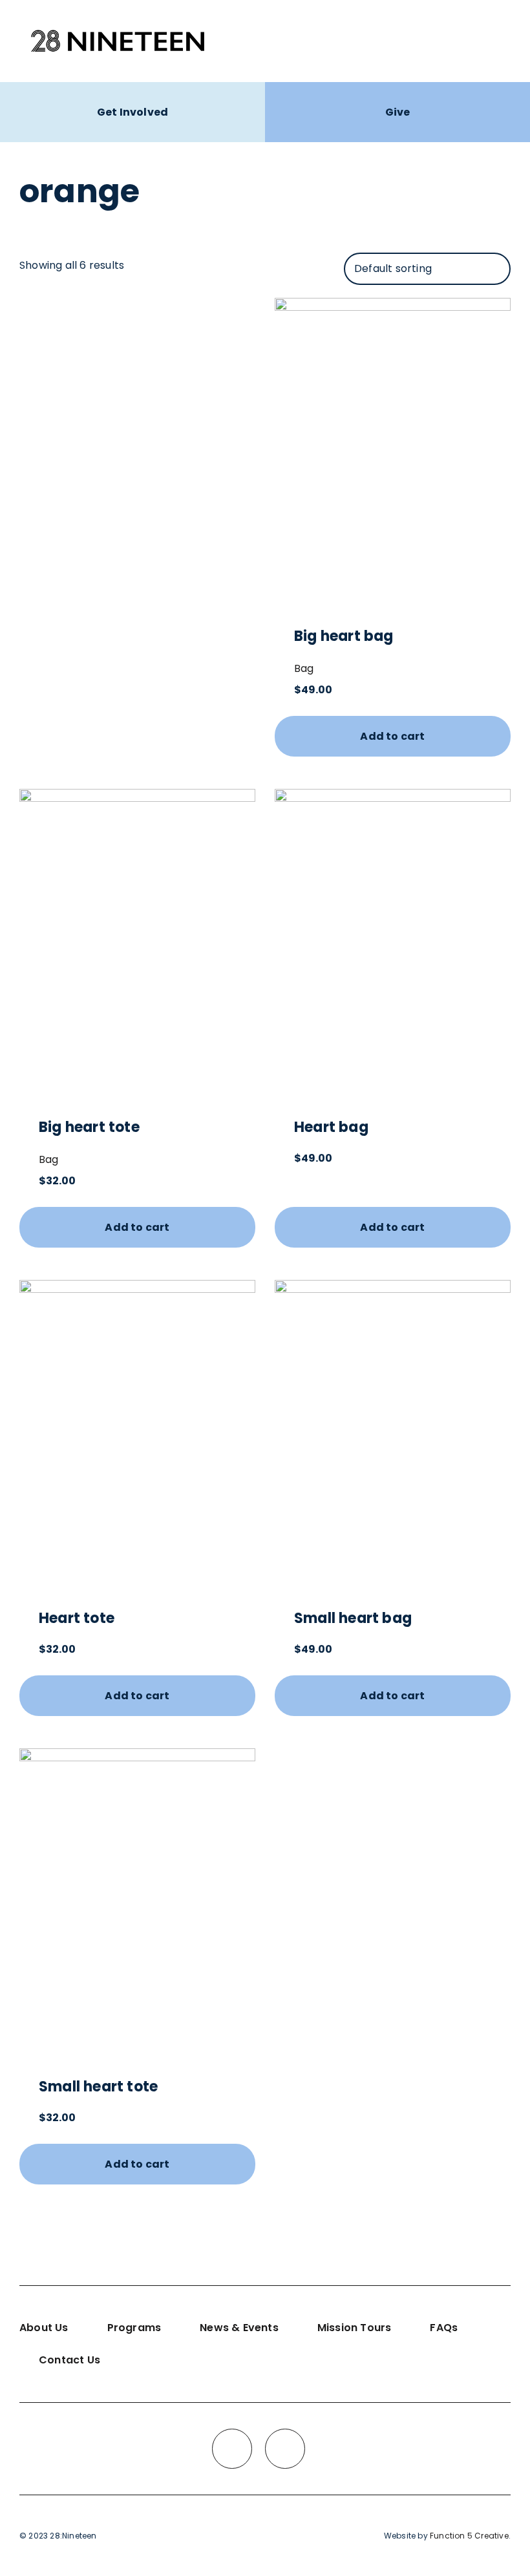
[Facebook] (232, 2449)
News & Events (239, 2328)
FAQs (444, 2328)
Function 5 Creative (469, 2536)
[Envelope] (285, 2449)
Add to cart (392, 736)
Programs (134, 2328)
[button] (499, 41)
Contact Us (69, 2360)
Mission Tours (355, 2328)
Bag (304, 668)
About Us (44, 2328)
